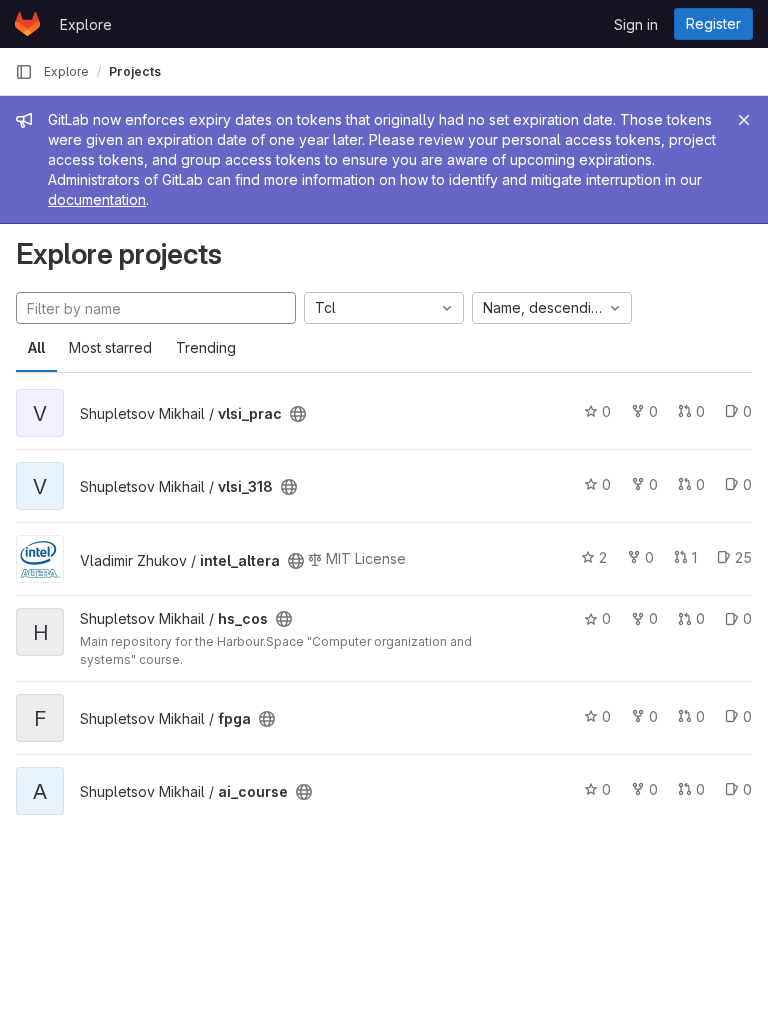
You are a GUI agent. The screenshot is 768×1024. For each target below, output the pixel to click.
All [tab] (36, 347)
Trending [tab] (206, 347)
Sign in (636, 24)
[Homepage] (27, 24)
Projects (135, 71)
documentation (97, 199)
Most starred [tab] (110, 347)
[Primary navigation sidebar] (24, 72)
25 (743, 557)
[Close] (744, 120)
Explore (86, 24)
